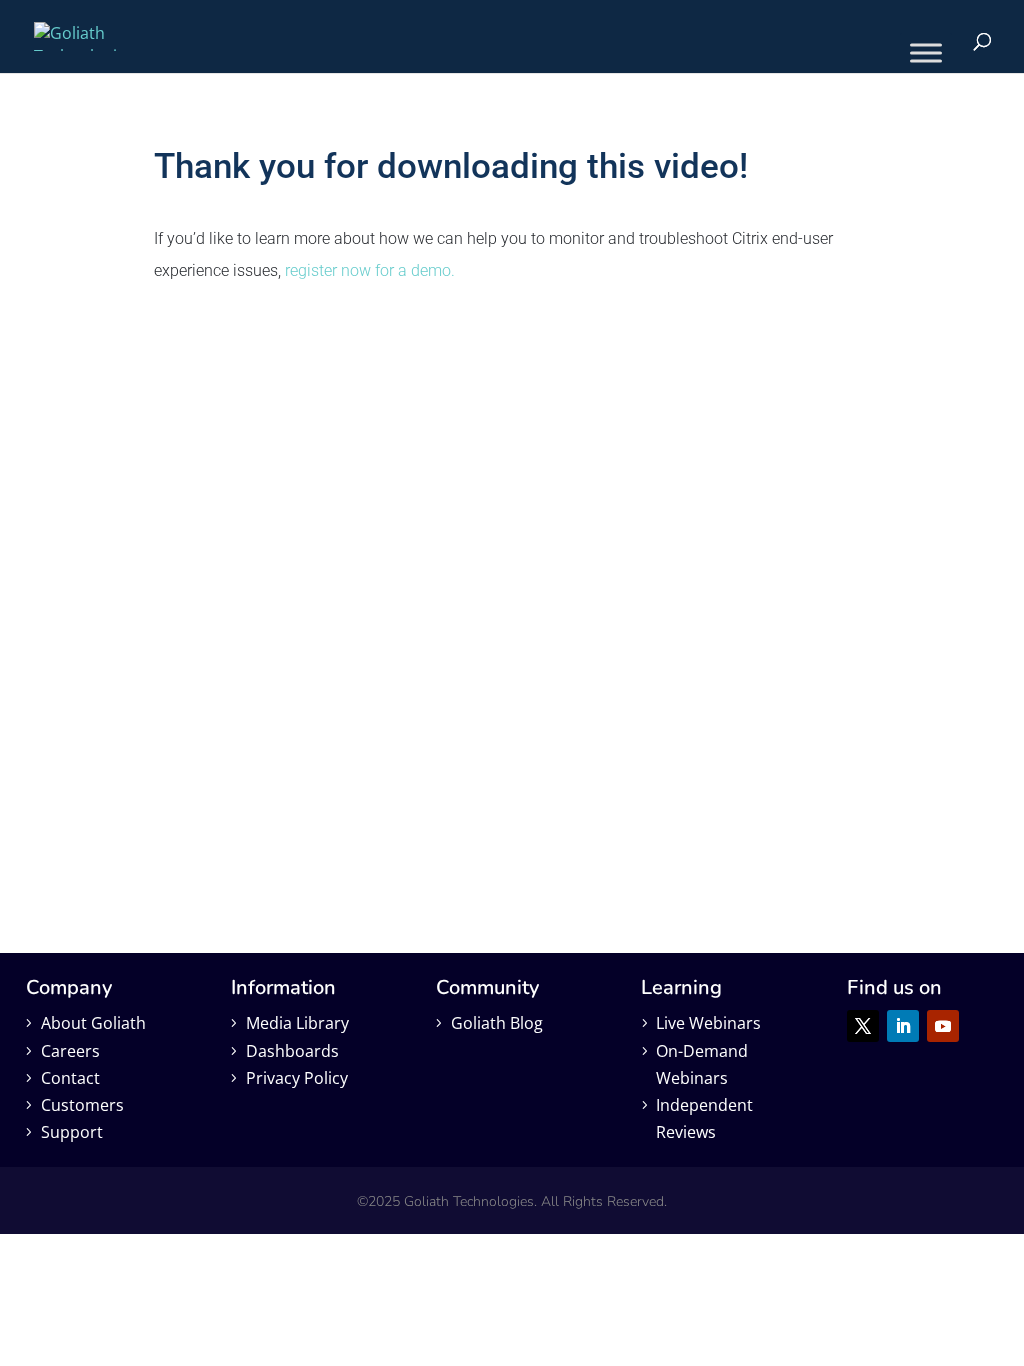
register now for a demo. (370, 270)
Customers (82, 1105)
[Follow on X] (863, 1026)
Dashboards (292, 1051)
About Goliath (93, 1023)
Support (72, 1132)
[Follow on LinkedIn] (903, 1026)
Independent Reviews (704, 1118)
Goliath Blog (497, 1023)
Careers (70, 1051)
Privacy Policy (297, 1078)
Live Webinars (708, 1023)
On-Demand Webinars (702, 1064)
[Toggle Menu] (926, 52)
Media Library (297, 1023)
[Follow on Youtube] (943, 1026)
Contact (70, 1078)
